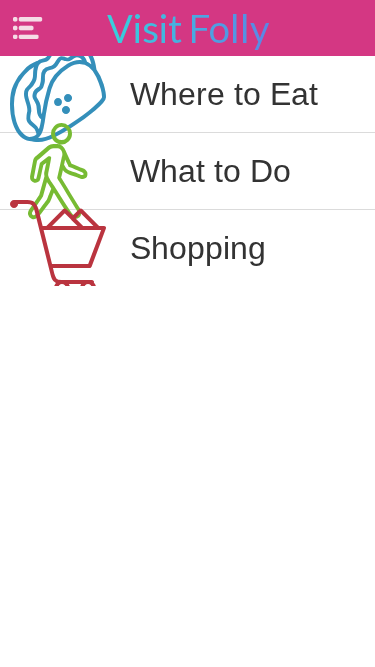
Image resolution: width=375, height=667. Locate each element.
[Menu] (28, 28)
